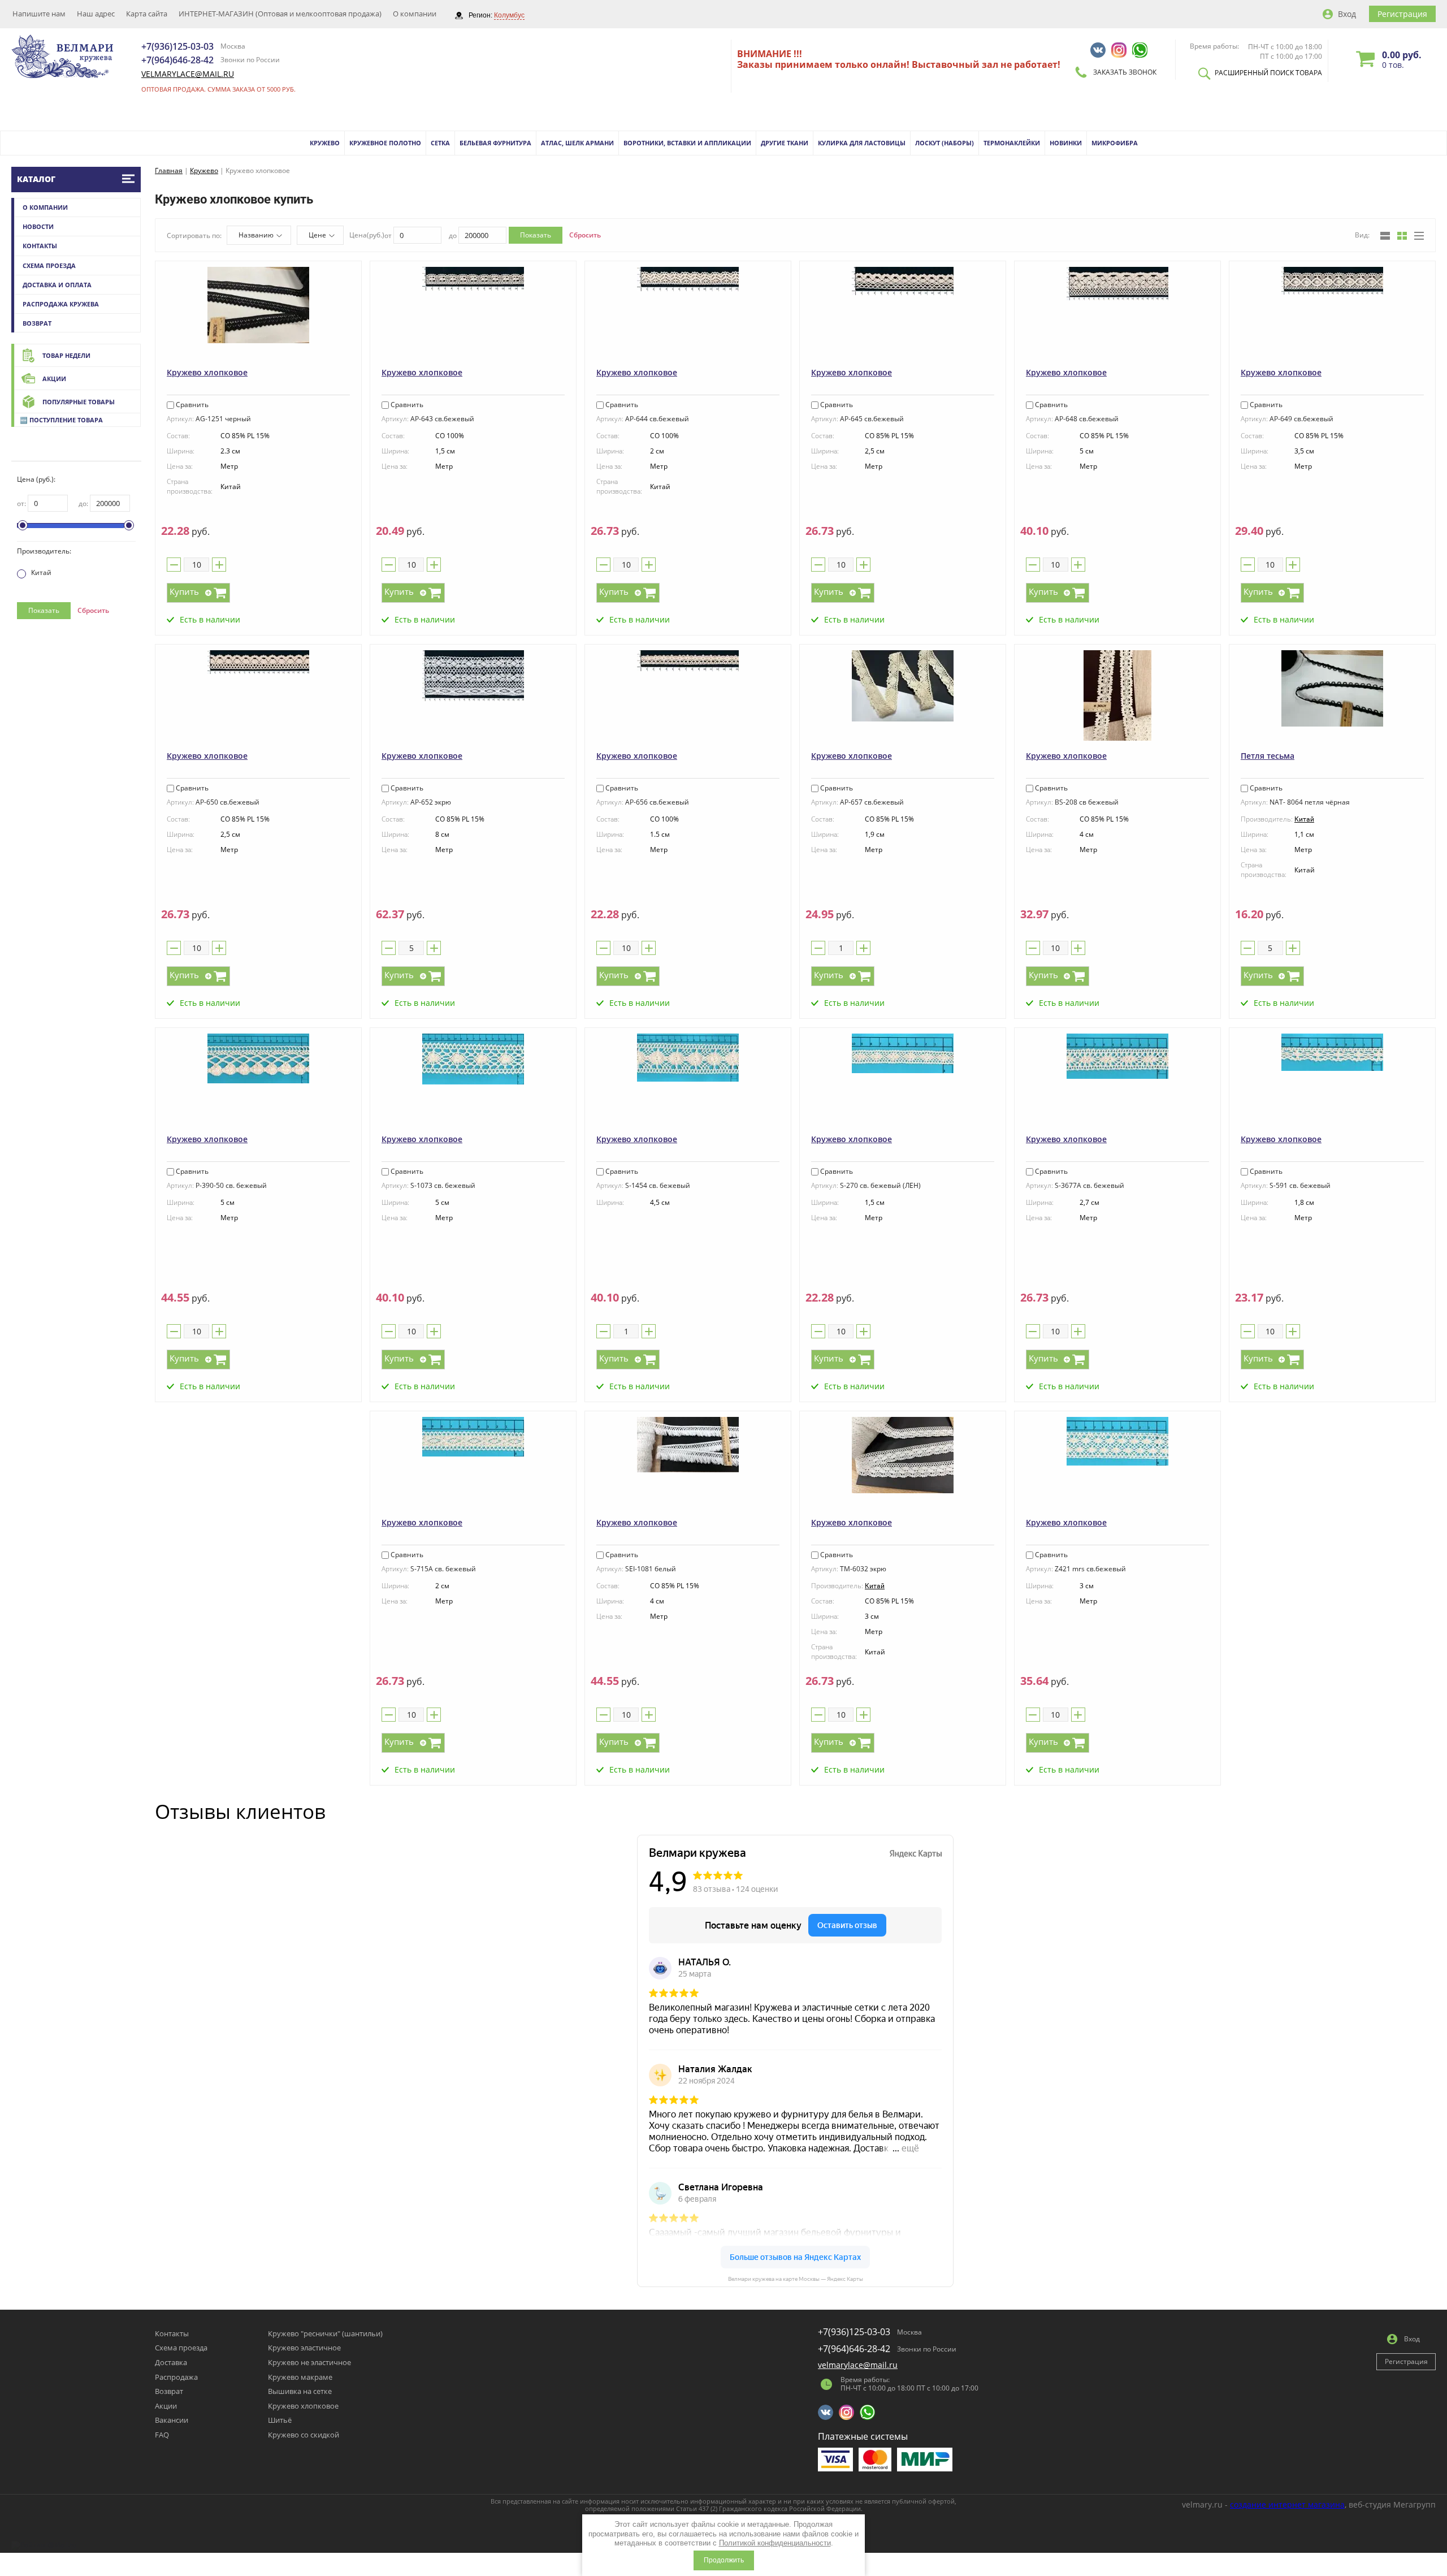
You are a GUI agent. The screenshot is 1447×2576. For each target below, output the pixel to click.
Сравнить (191, 405)
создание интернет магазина (1287, 2504)
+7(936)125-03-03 (177, 46)
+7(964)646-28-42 (177, 60)
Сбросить (93, 610)
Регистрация (1402, 14)
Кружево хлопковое (207, 372)
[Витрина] (1402, 236)
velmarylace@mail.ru (188, 74)
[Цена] (1419, 236)
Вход (1347, 14)
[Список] (1385, 236)
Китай (41, 572)
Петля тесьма (1268, 756)
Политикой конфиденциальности (775, 2543)
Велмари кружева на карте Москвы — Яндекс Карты (796, 2279)
